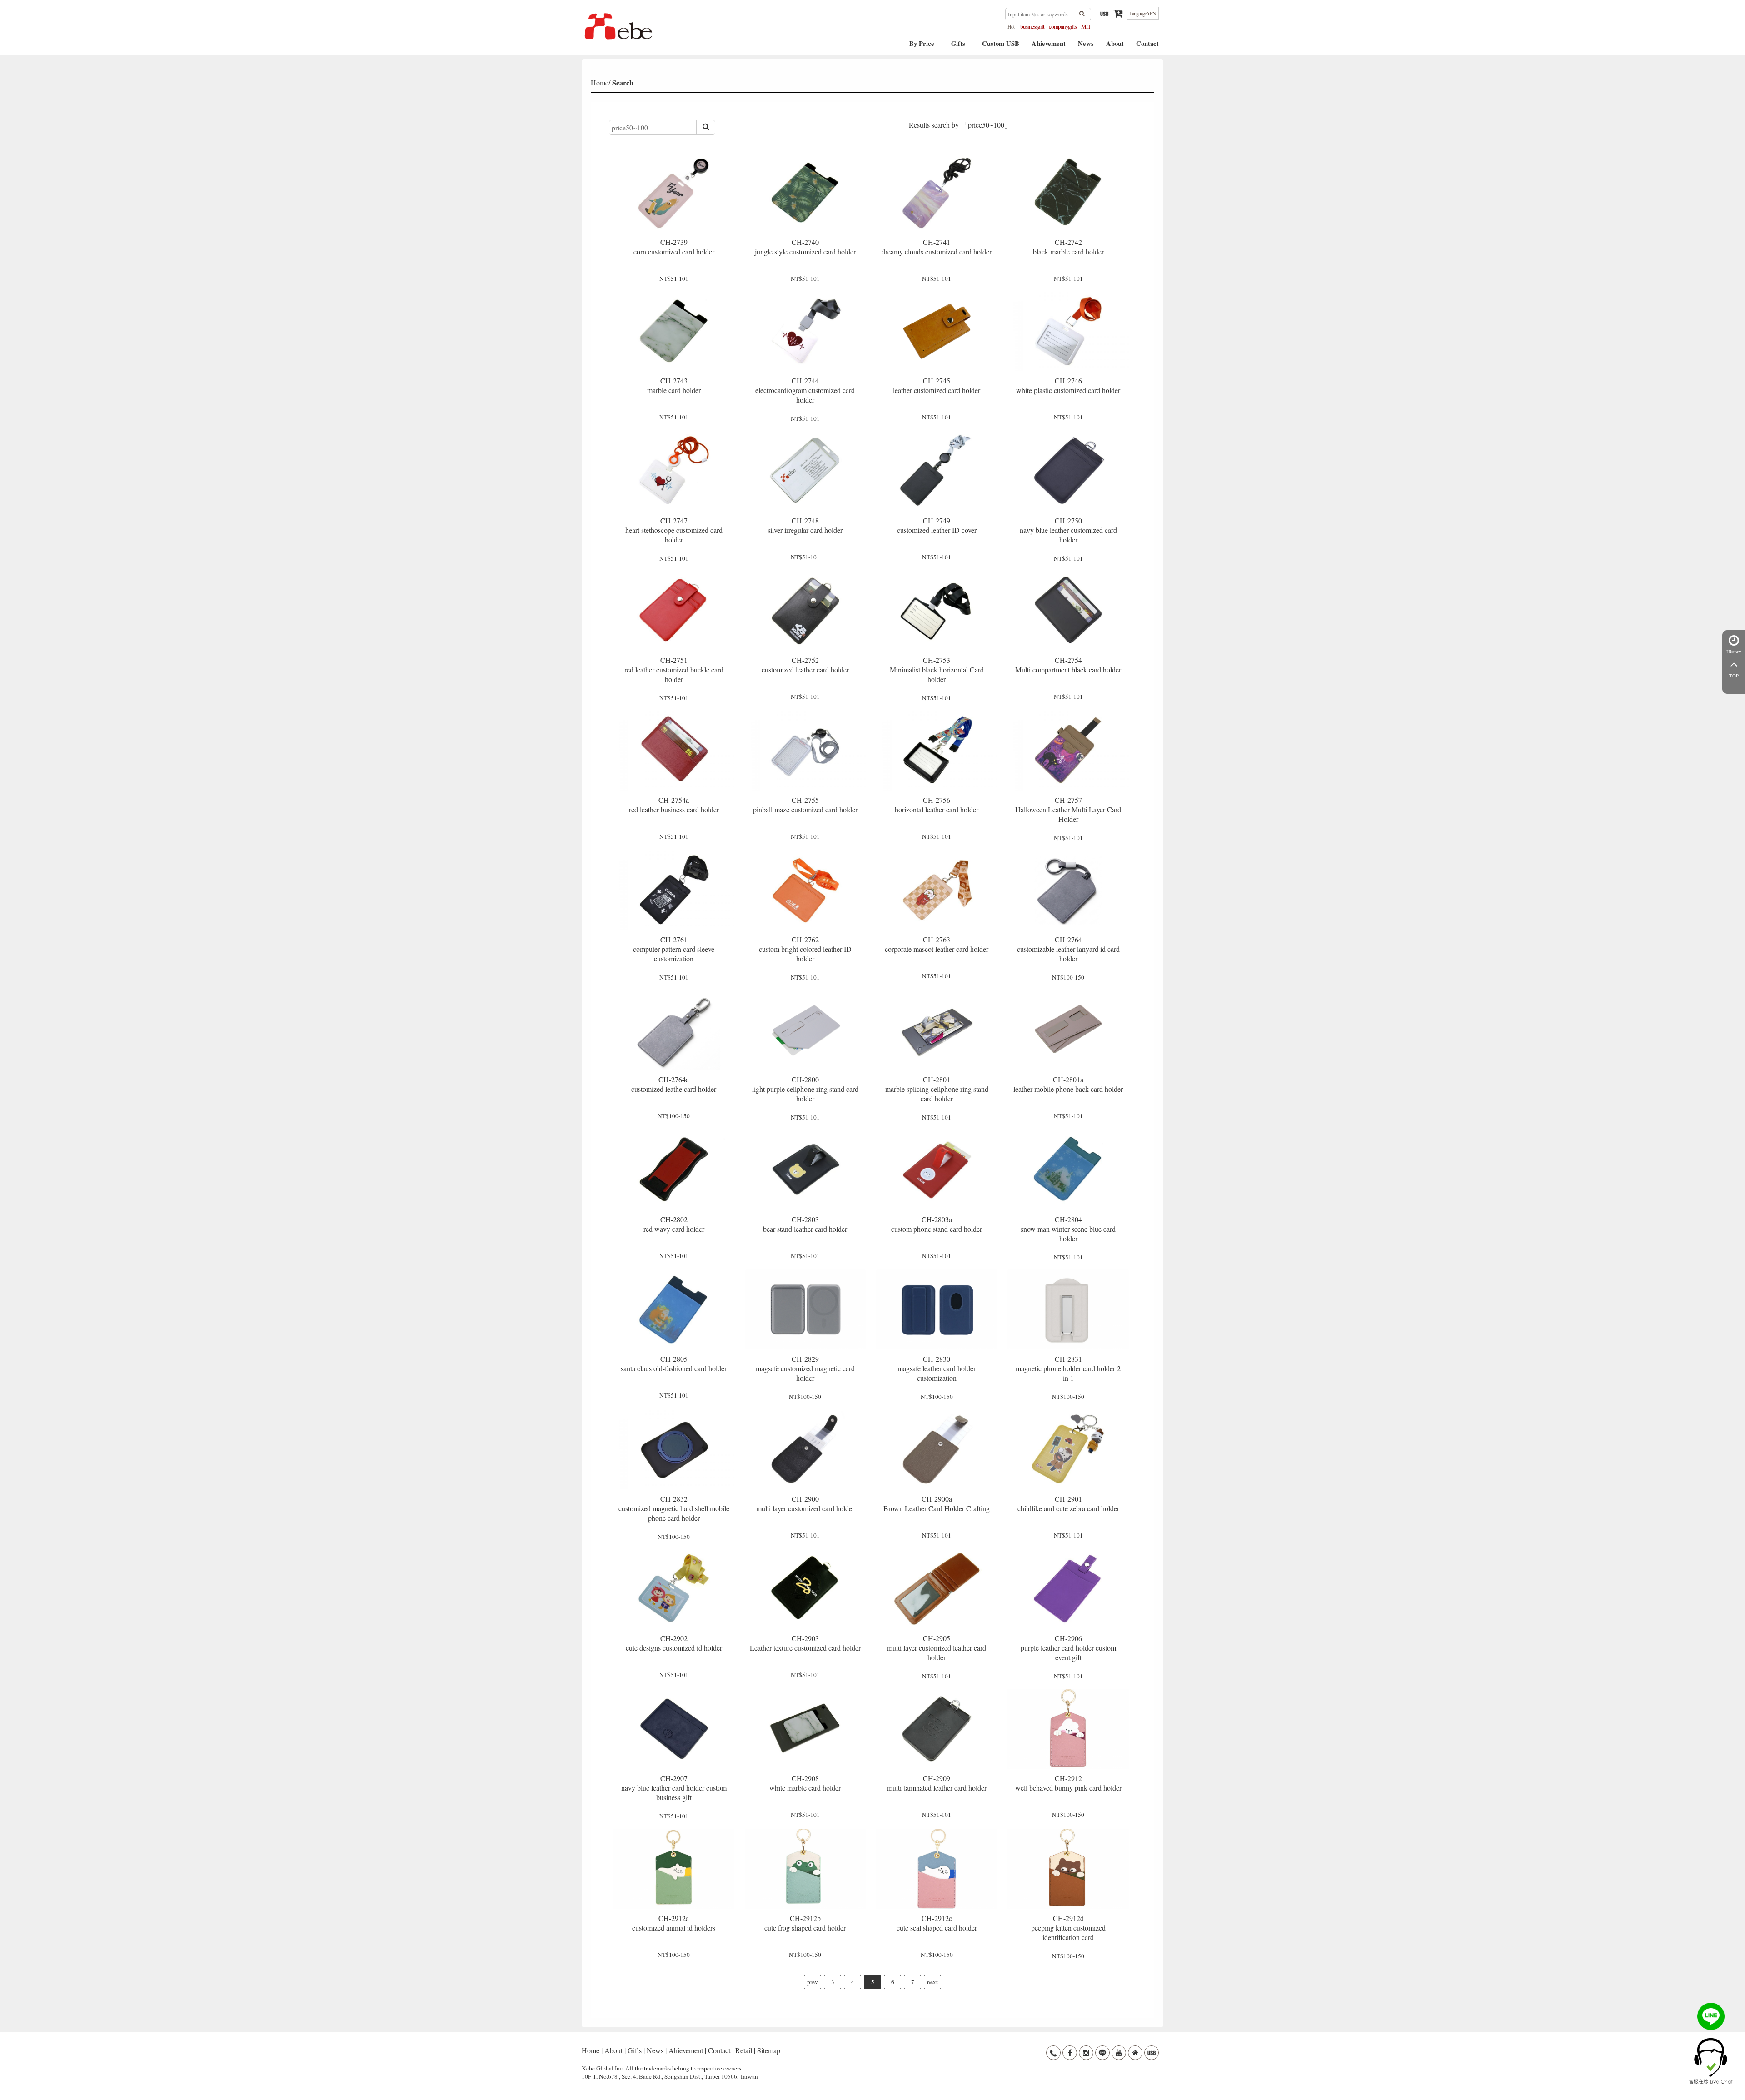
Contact (1147, 47)
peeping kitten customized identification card (1068, 1928)
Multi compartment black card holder (1068, 665)
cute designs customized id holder (674, 1643)
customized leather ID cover (937, 525)
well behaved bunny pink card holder (1068, 1783)
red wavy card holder (674, 1224)
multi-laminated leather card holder (937, 1783)
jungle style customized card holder (805, 247)
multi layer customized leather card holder (937, 1648)
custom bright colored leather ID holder (805, 949)
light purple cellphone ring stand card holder (805, 1089)
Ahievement (1049, 47)
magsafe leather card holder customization (937, 1368)
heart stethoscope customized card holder (674, 530)
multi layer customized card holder (805, 1503)
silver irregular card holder (805, 525)
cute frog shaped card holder (805, 1923)
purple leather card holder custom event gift (1068, 1648)
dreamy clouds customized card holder (937, 247)
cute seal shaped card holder (937, 1923)
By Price (922, 47)
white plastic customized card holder (1068, 385)
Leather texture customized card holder (805, 1643)
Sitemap (769, 2050)
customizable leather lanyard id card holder (1068, 949)
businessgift (1032, 26)
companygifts (1063, 26)
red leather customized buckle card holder (674, 669)
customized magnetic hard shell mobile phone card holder (674, 1508)
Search (623, 82)
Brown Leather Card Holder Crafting (937, 1503)
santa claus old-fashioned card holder (674, 1364)
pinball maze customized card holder (805, 805)
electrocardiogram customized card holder (805, 390)
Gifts (958, 47)
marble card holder (674, 385)
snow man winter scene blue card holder (1068, 1229)
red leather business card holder (674, 805)
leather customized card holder (937, 385)
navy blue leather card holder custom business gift (674, 1788)
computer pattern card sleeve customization (674, 949)
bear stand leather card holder (805, 1224)
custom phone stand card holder (937, 1224)
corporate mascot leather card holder (937, 944)
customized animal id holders (674, 1923)
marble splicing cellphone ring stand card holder (937, 1089)
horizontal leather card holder (937, 805)
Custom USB (1001, 47)
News (1086, 47)
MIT (1086, 26)
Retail (744, 2050)
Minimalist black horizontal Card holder (937, 669)
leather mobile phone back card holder (1068, 1084)
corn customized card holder (674, 247)
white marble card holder (805, 1783)
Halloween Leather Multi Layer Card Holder (1068, 809)
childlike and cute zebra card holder (1068, 1503)
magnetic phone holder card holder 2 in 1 (1068, 1368)
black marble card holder (1068, 247)
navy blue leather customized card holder (1068, 530)
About (1115, 47)
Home (600, 82)
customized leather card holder (805, 665)
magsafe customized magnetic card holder (805, 1368)
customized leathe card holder (674, 1084)
